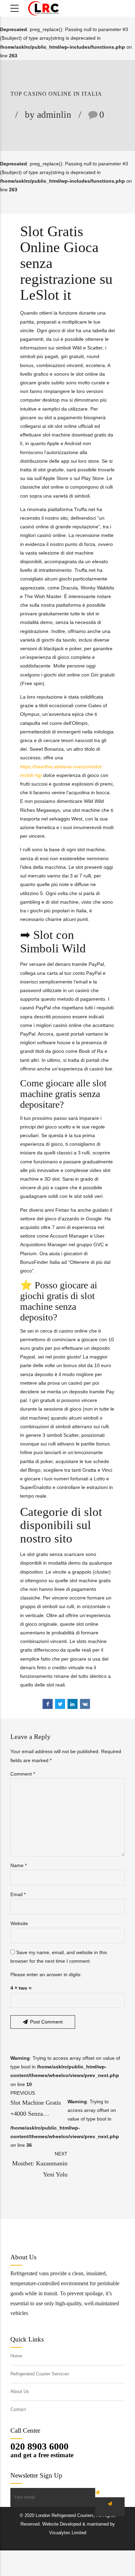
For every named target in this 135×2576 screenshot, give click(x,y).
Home (16, 2356)
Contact (18, 2410)
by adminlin (48, 115)
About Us (20, 2392)
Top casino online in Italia (56, 94)
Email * (18, 1894)
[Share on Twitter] (60, 1704)
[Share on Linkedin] (73, 1704)
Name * (19, 1865)
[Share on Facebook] (48, 1704)
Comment (23, 1774)
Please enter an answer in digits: (46, 1974)
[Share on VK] (85, 1704)
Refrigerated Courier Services (40, 2374)
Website (19, 1923)
